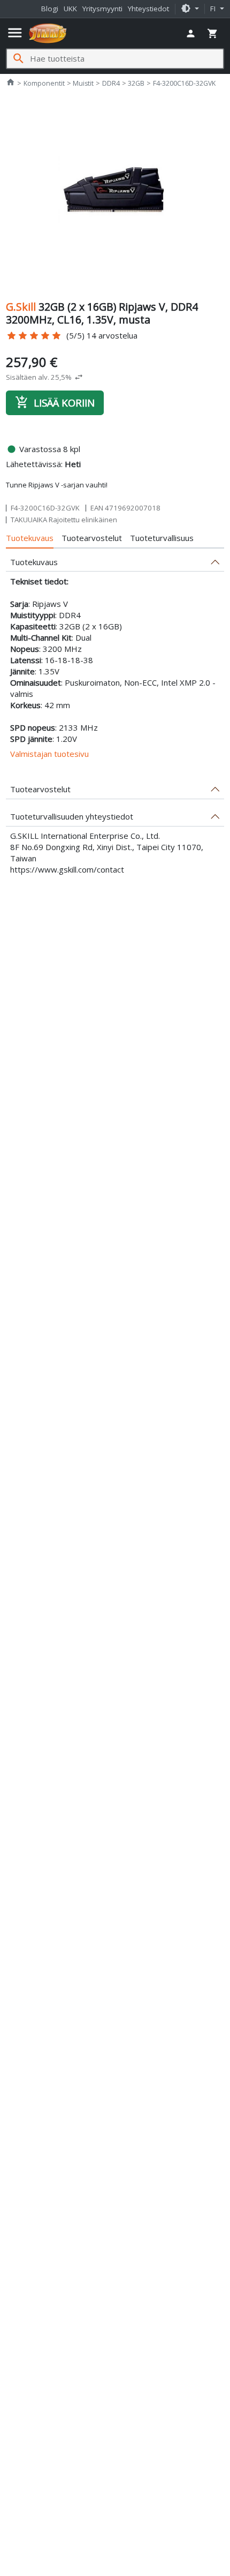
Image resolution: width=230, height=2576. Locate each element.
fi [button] (214, 9)
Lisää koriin (55, 402)
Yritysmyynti (102, 9)
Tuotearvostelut (92, 538)
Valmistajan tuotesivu (49, 754)
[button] (190, 9)
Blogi (50, 9)
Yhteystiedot (148, 9)
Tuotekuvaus (30, 538)
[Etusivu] (48, 33)
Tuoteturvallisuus (162, 538)
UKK (70, 9)
